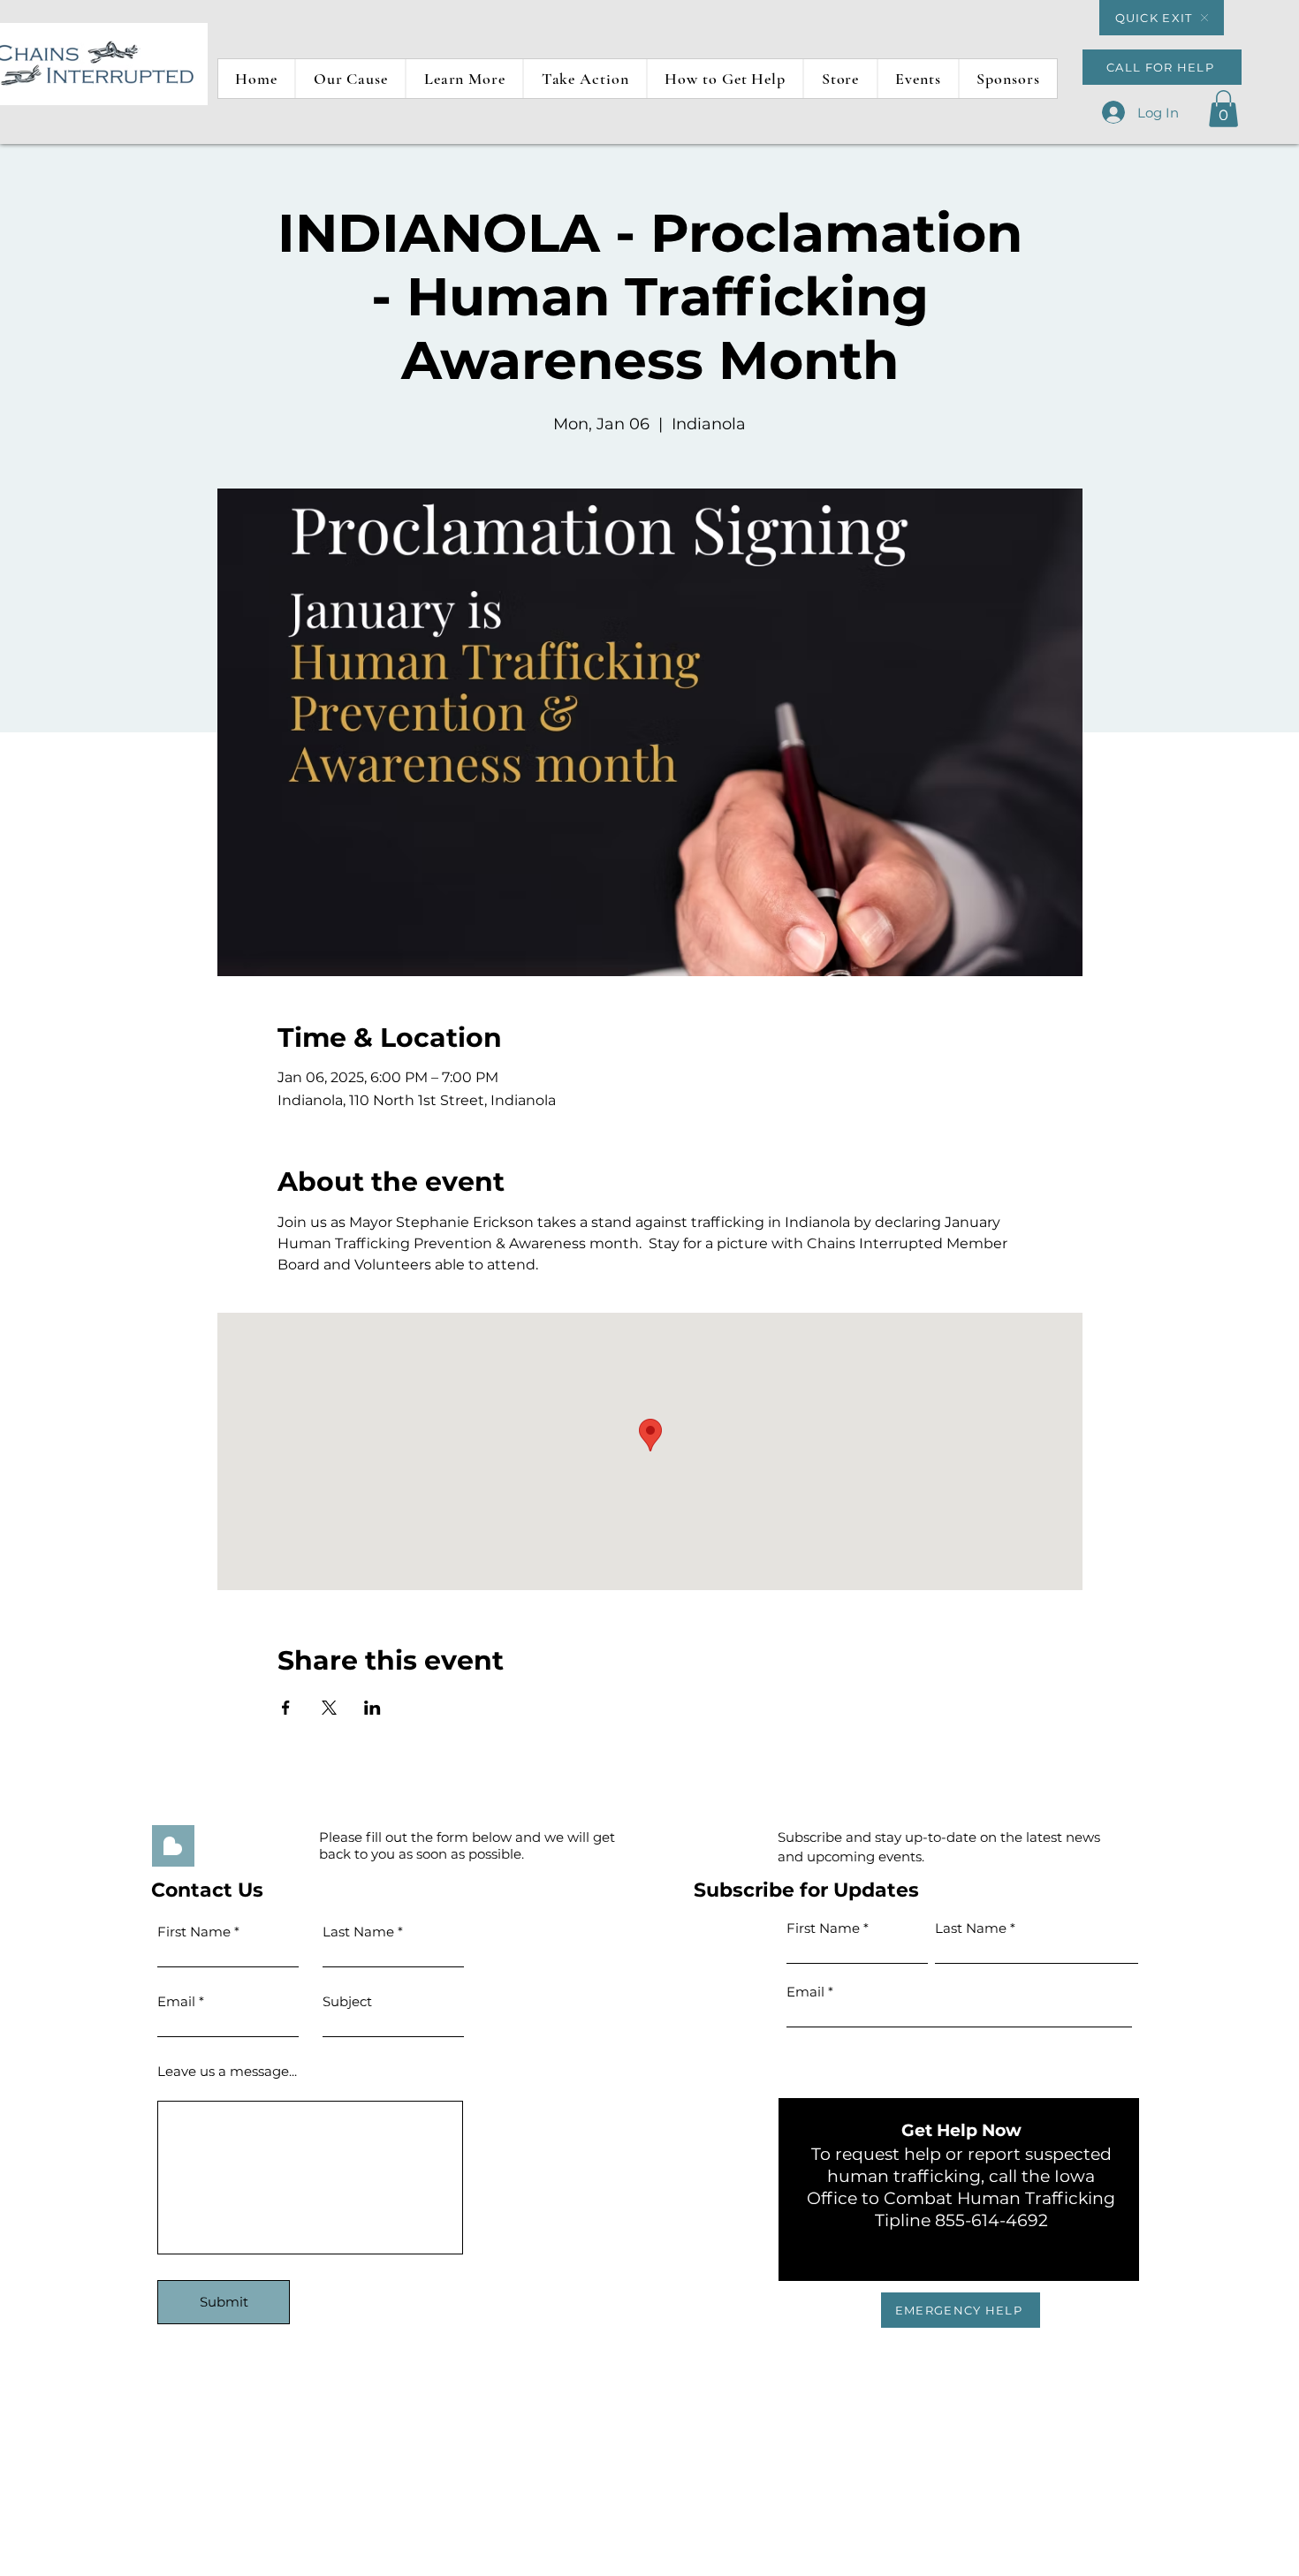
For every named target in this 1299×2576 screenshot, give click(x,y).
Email (176, 2001)
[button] (464, 79)
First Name (194, 1932)
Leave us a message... (227, 2071)
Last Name (971, 1928)
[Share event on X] (329, 1708)
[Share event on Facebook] (286, 1708)
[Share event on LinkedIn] (372, 1708)
